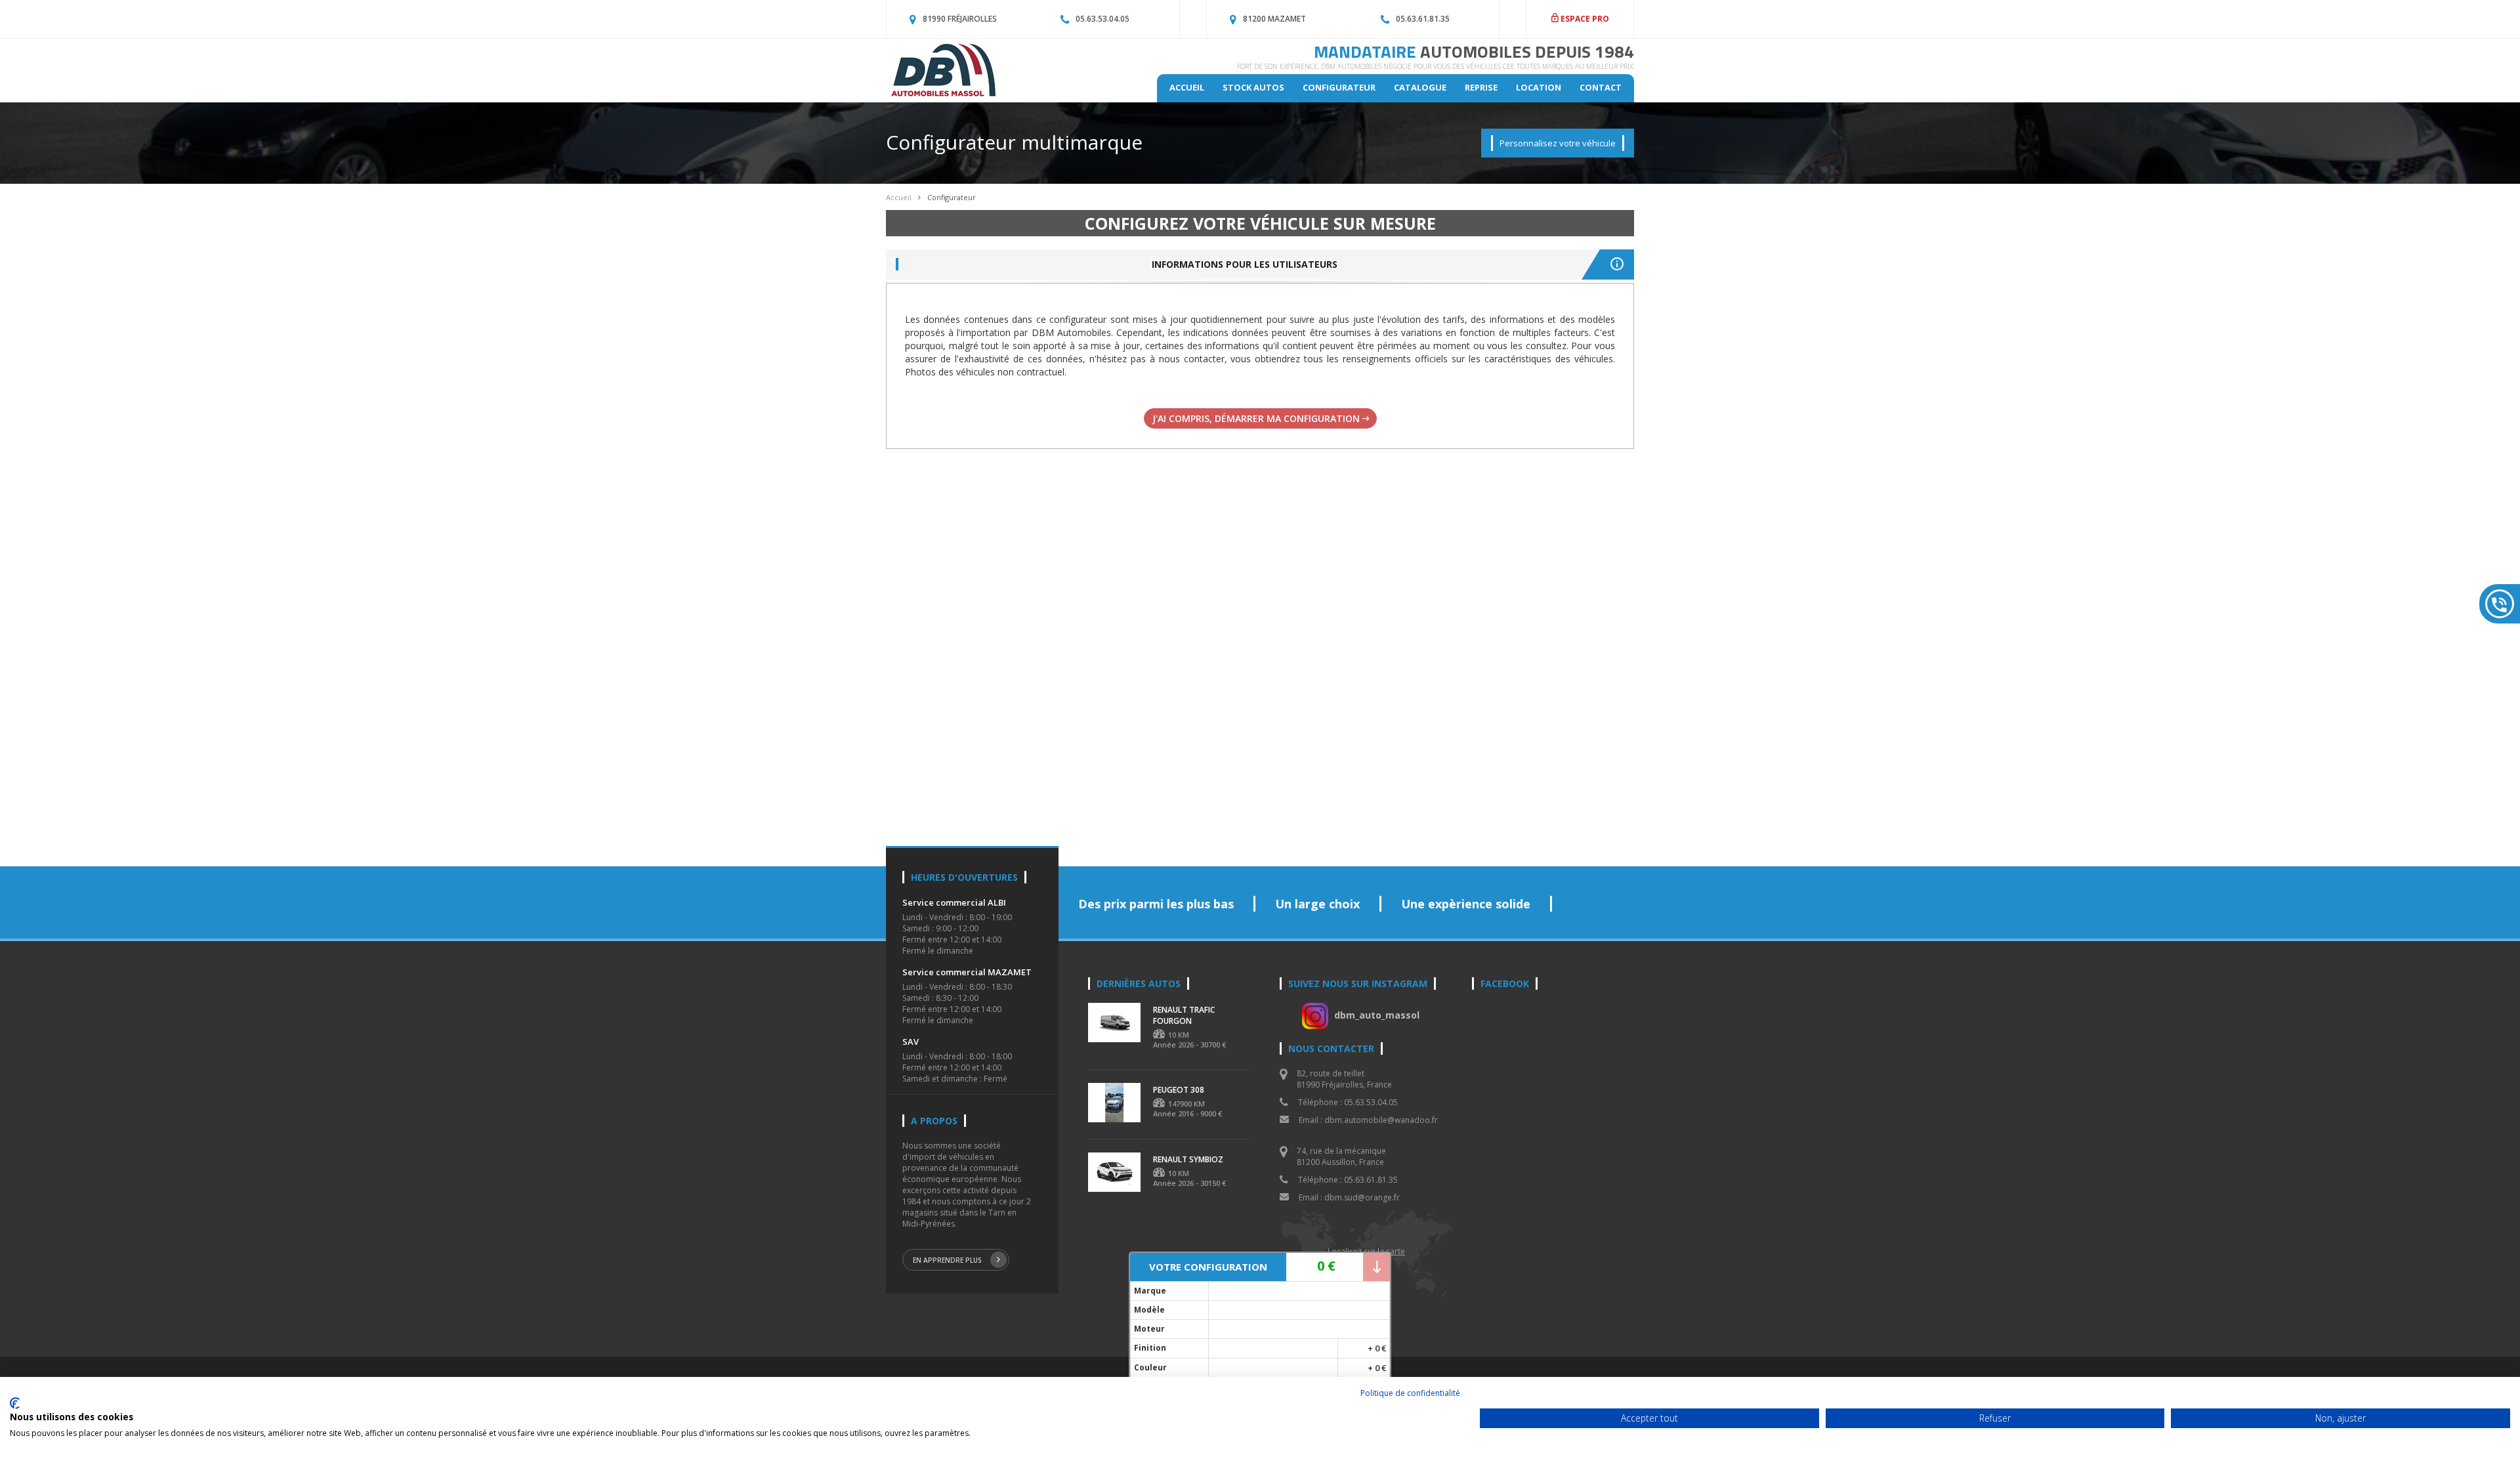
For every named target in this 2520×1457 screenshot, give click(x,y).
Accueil (1187, 87)
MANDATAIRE (1474, 52)
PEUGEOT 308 (1179, 1090)
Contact (1601, 87)
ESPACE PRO (1584, 19)
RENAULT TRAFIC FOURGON (1184, 1015)
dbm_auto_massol (1377, 1015)
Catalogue (1420, 87)
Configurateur (1339, 87)
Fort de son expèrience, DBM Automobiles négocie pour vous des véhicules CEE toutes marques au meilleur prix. (1436, 66)
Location (1539, 87)
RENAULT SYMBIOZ (1188, 1159)
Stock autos (1253, 87)
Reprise (1481, 87)
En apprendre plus (947, 1260)
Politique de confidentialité (1410, 1393)
